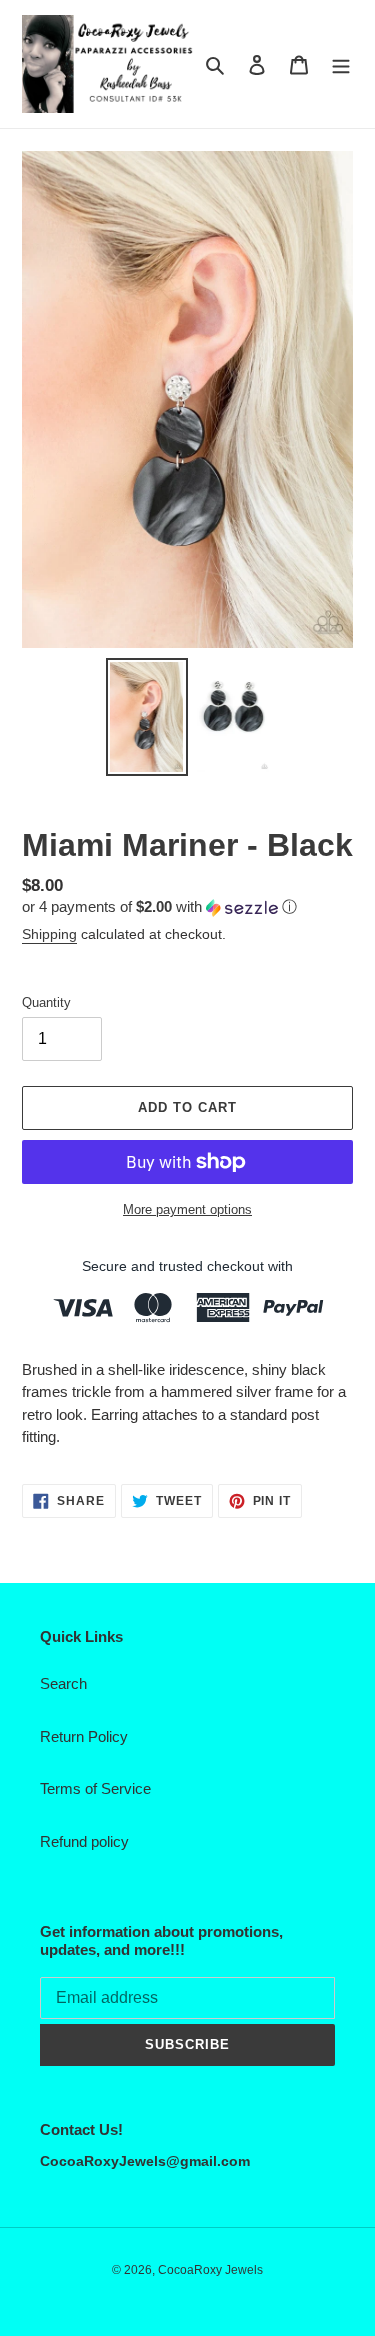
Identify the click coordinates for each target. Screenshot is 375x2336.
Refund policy (84, 1841)
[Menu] (341, 64)
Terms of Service (95, 1788)
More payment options (187, 1209)
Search (63, 1683)
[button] (159, 907)
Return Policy (84, 1736)
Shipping (49, 934)
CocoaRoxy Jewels (210, 2270)
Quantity (46, 1002)
